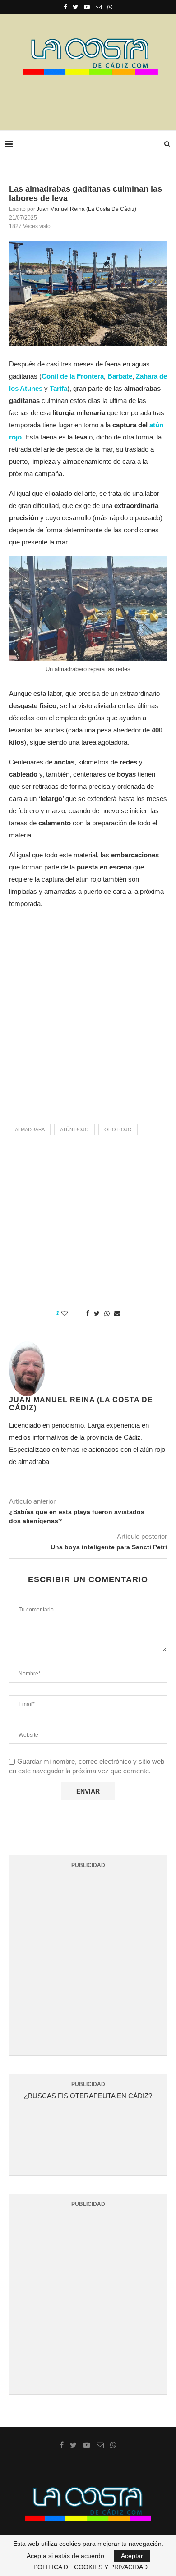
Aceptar (132, 2556)
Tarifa (58, 388)
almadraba (30, 1130)
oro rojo (118, 1130)
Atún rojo (74, 1130)
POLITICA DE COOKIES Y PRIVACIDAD (90, 2567)
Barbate (120, 376)
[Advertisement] (90, 100)
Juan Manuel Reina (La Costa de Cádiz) (86, 209)
